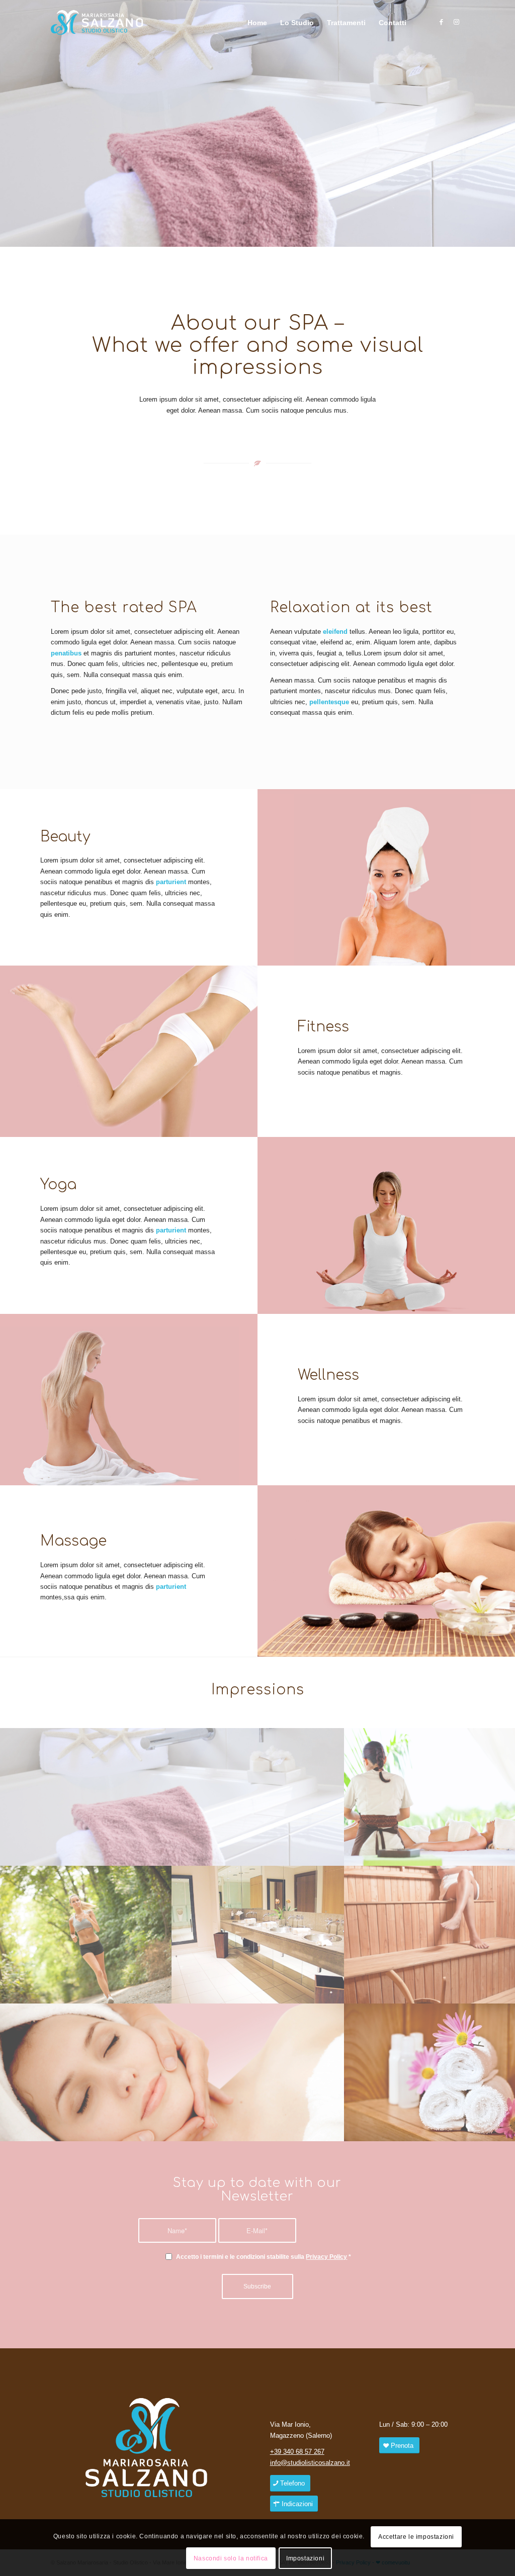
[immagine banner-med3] (172, 2072)
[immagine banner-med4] (172, 1797)
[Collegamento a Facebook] (442, 22)
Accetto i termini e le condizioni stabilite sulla (264, 2257)
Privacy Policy (326, 2257)
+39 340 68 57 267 (297, 2452)
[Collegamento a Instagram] (457, 22)
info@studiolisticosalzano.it (310, 2463)
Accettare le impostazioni (416, 2537)
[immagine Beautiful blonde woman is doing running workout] (86, 1935)
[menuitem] (257, 23)
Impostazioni (305, 2558)
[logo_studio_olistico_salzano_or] (100, 23)
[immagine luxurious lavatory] (258, 1935)
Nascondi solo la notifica (231, 2558)
